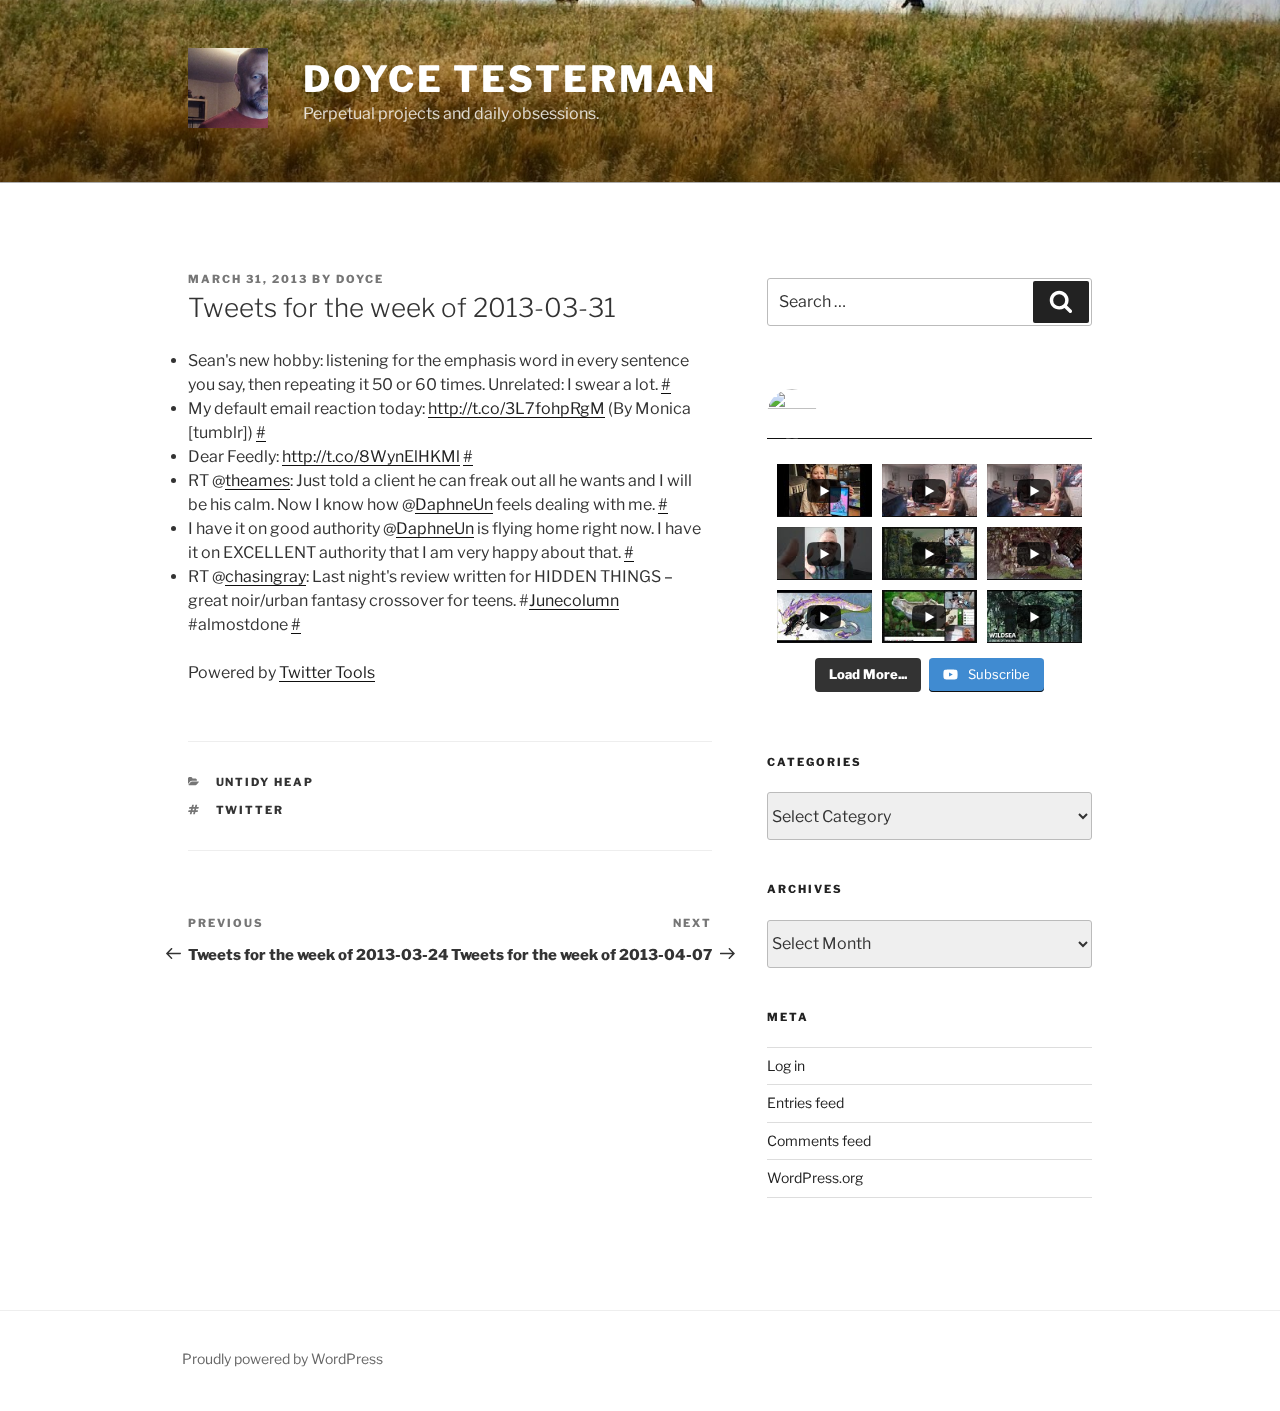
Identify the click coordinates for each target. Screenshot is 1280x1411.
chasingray (265, 576)
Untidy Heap (265, 782)
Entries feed (805, 1102)
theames (257, 480)
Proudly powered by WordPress (282, 1358)
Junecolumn (574, 600)
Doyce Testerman (510, 79)
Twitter (250, 810)
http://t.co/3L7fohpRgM (516, 408)
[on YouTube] (929, 414)
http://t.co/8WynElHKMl (371, 456)
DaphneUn (454, 504)
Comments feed (819, 1140)
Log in (786, 1065)
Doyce (360, 279)
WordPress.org (815, 1177)
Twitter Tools (327, 672)
